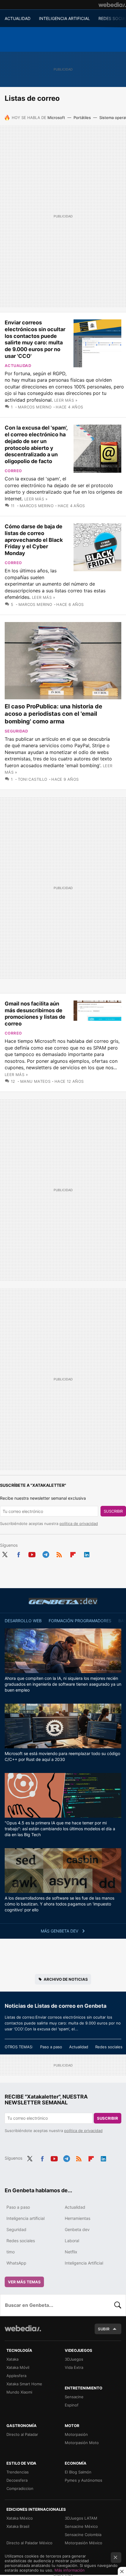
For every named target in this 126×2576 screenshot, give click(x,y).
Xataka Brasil (18, 2526)
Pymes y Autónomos (84, 2480)
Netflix (71, 2252)
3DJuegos (74, 2359)
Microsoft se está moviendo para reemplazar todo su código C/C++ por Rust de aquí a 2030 (62, 1756)
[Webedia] (112, 5)
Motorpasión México (84, 2543)
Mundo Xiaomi (19, 2392)
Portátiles (82, 118)
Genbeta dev (63, 1601)
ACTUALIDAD (18, 18)
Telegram (46, 1553)
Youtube (32, 1553)
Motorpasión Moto (82, 2443)
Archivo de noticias (66, 1979)
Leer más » (66, 400)
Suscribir (113, 1511)
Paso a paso (51, 2047)
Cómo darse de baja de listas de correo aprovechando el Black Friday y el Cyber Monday (34, 540)
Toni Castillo (33, 779)
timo (11, 2252)
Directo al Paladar (22, 2434)
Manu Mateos (35, 1081)
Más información (70, 2570)
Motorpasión (76, 2434)
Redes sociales (109, 2047)
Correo (13, 471)
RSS (59, 1553)
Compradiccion (20, 2488)
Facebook (18, 1553)
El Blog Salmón (78, 2472)
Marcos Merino (35, 407)
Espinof (72, 2405)
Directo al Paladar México (29, 2543)
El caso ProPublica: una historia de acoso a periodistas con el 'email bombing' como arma (53, 714)
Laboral (72, 2241)
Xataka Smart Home (24, 2384)
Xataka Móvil (18, 2367)
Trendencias (18, 2472)
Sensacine (74, 2397)
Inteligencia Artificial (84, 2263)
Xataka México (20, 2518)
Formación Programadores (80, 1621)
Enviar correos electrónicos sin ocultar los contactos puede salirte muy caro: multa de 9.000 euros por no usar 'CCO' (35, 339)
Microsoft (56, 118)
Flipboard (73, 1553)
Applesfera (16, 2376)
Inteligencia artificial (25, 2218)
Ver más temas (24, 2282)
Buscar (118, 2305)
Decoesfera (17, 2480)
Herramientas (78, 2218)
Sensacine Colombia (83, 2535)
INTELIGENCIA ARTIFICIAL (64, 18)
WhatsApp (16, 2263)
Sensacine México (81, 2526)
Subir (104, 2329)
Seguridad (16, 731)
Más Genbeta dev (60, 1931)
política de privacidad (79, 1524)
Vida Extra (74, 2367)
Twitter (5, 1553)
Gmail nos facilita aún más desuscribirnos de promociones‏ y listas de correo (35, 1014)
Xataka (12, 2359)
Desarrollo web (23, 1621)
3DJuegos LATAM (81, 2518)
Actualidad (18, 366)
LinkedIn (87, 1553)
